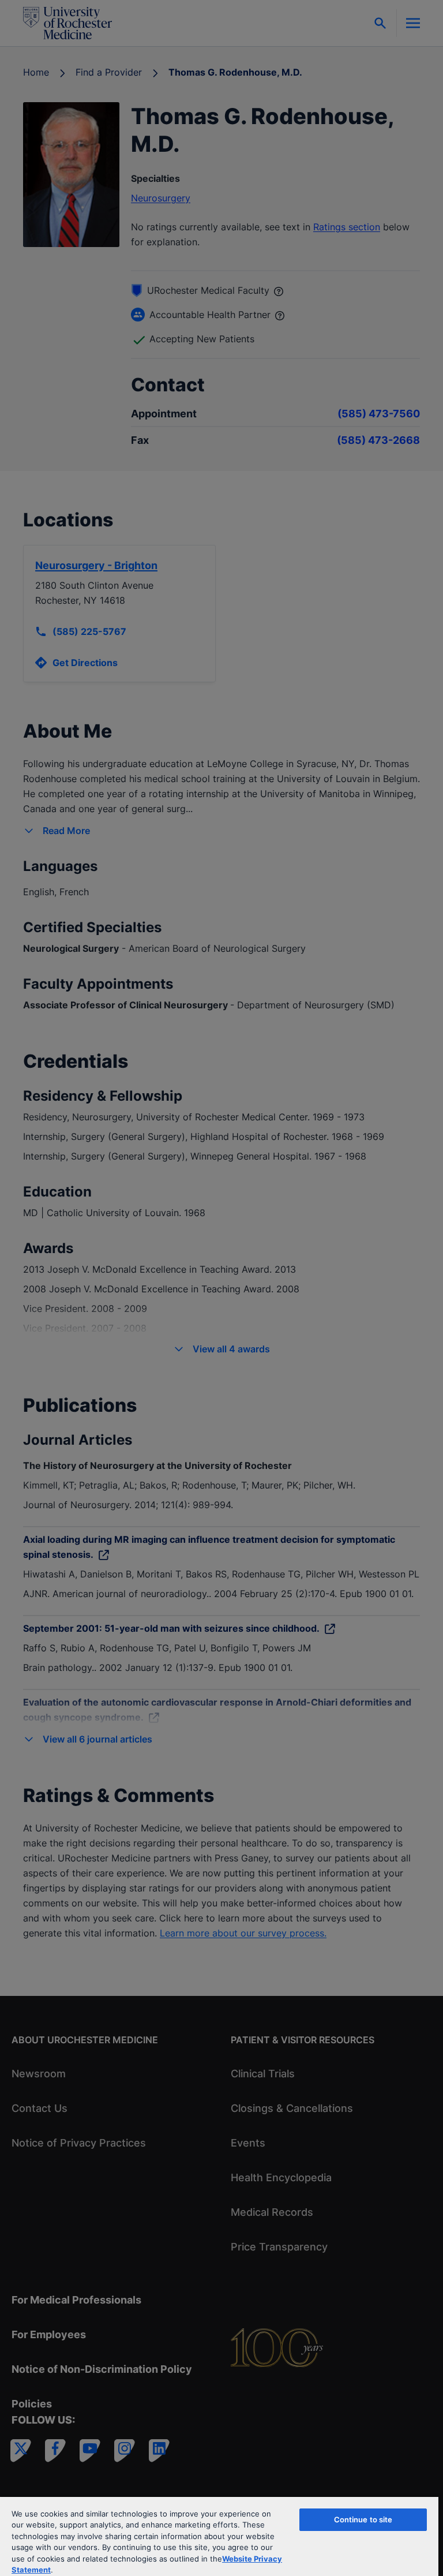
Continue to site (363, 2519)
